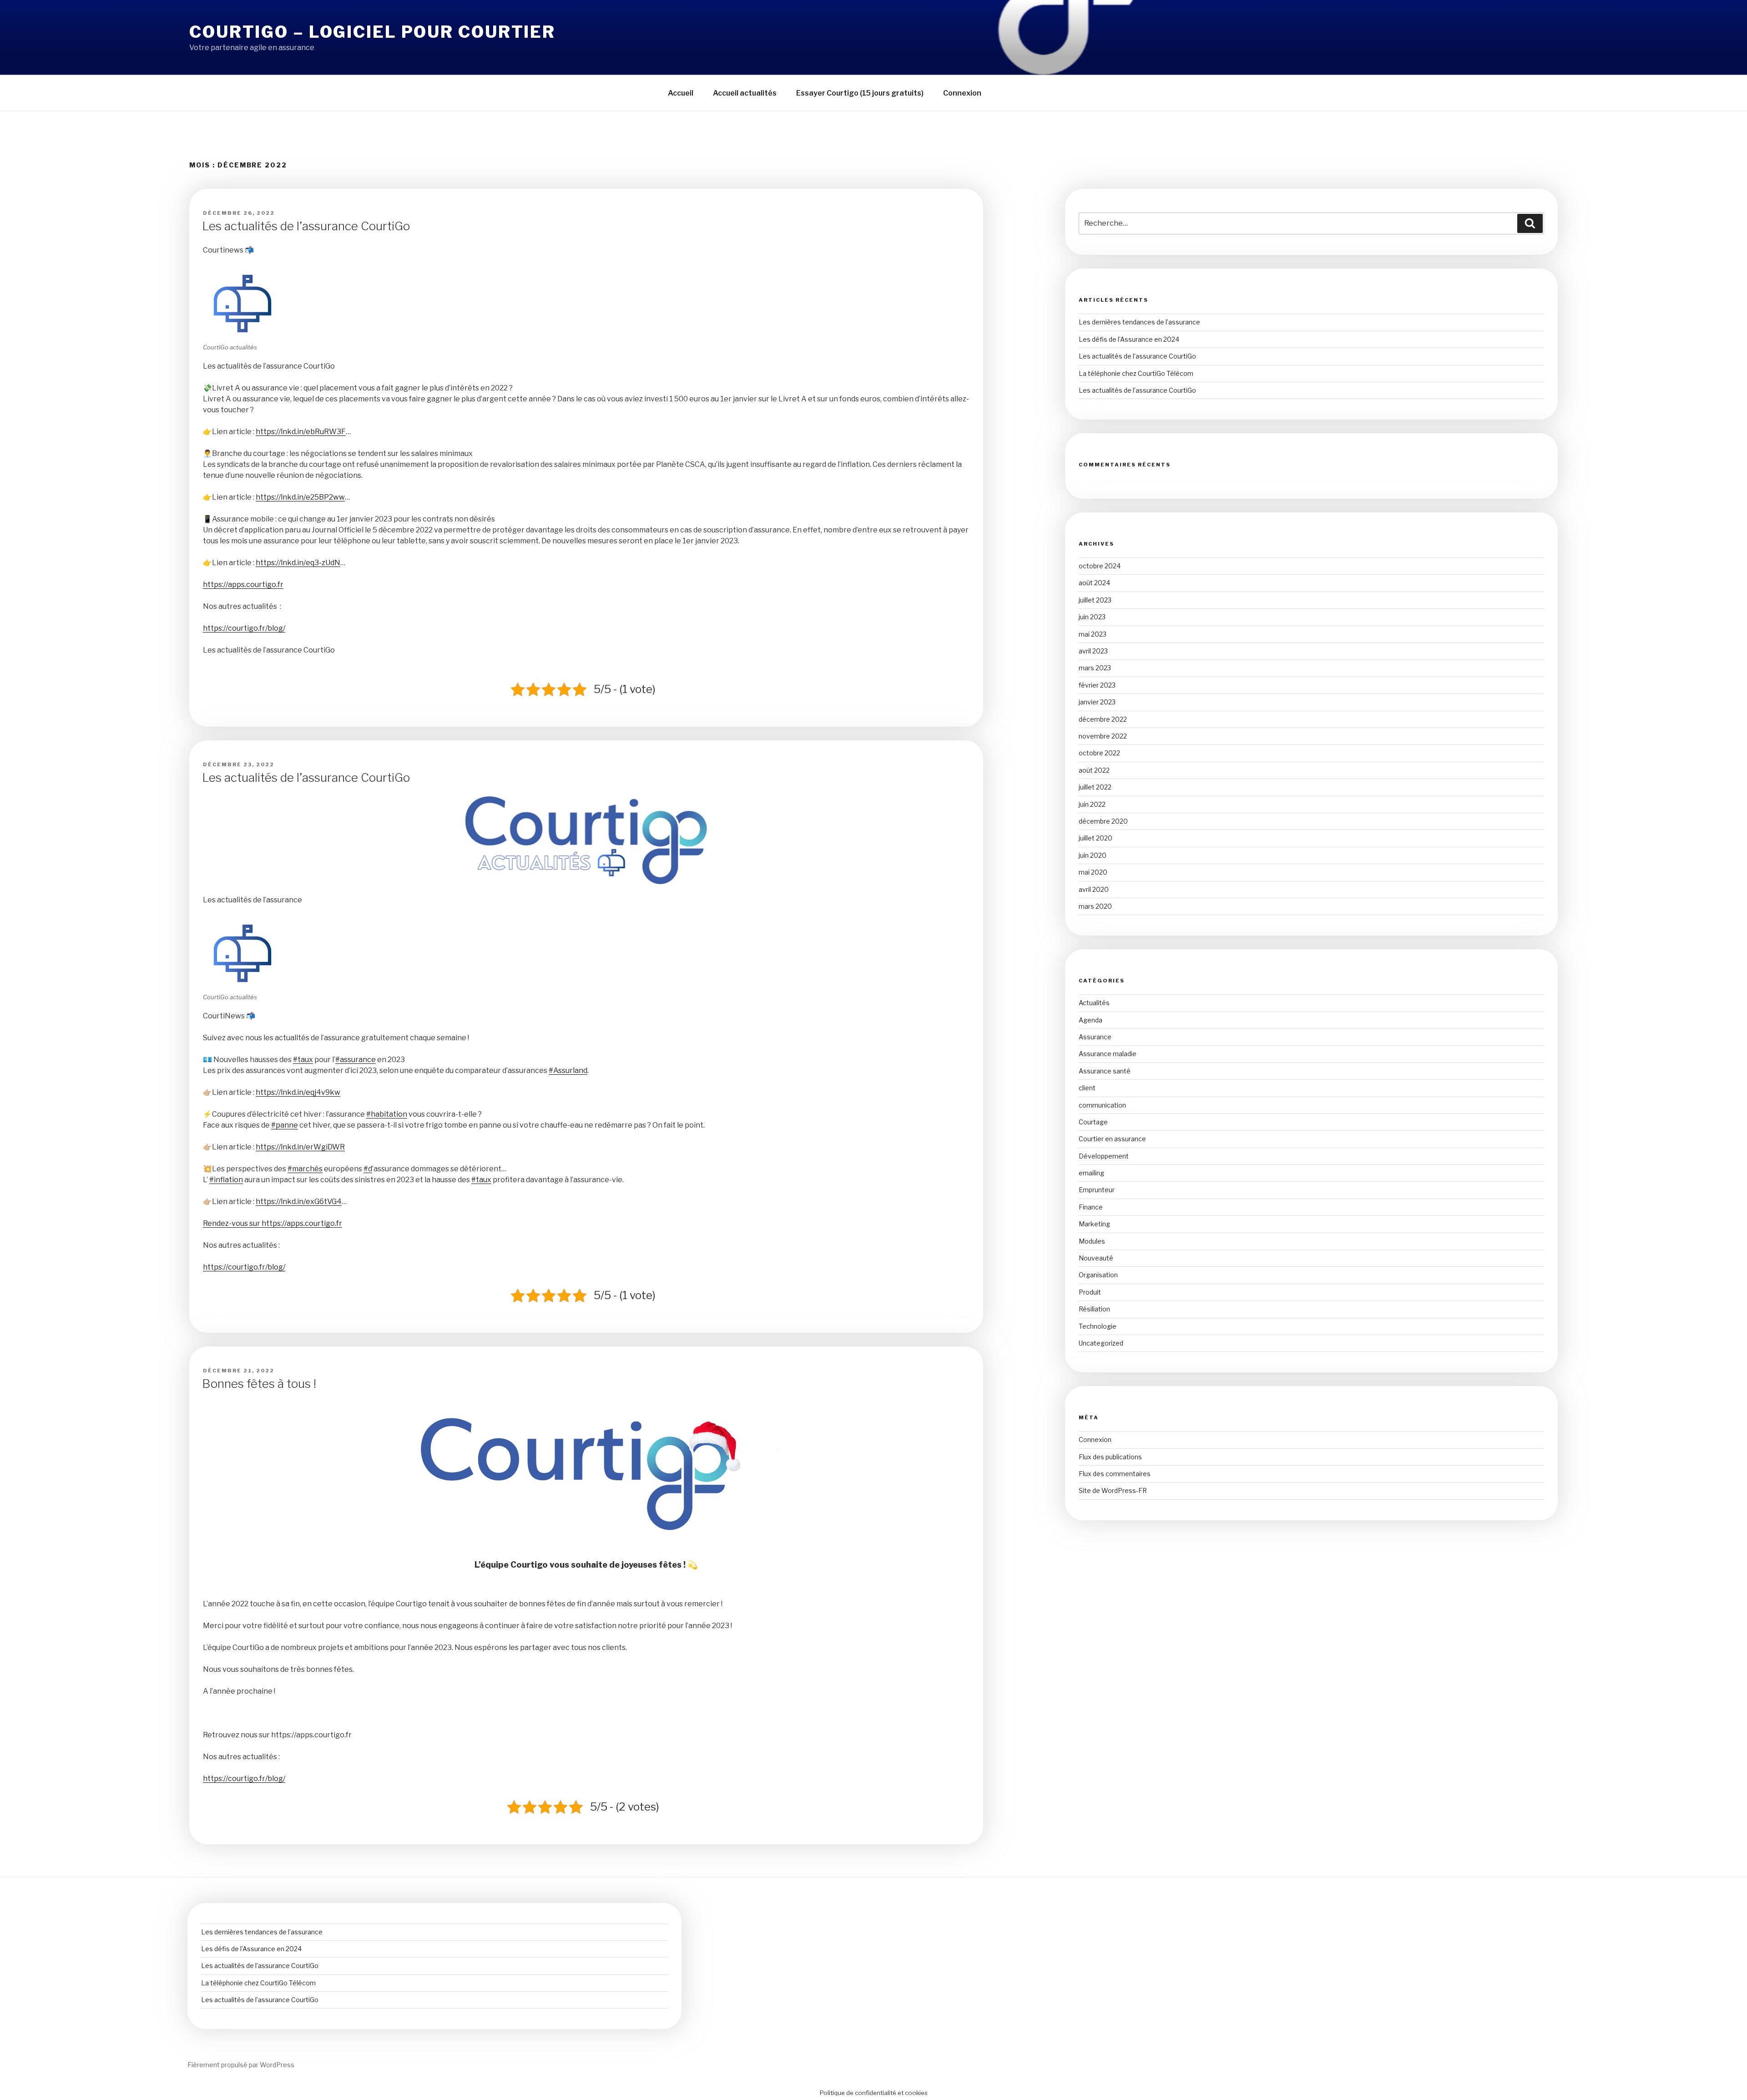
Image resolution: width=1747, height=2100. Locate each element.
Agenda (1091, 1020)
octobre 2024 (1100, 566)
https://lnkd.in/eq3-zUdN (298, 563)
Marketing (1094, 1224)
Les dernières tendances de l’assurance (1139, 322)
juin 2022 (1092, 804)
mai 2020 (1093, 872)
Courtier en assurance (1112, 1139)
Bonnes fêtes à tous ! (259, 1384)
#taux (303, 1060)
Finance (1091, 1207)
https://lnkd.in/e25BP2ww (300, 497)
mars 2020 (1095, 906)
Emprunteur (1097, 1190)
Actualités (1094, 1003)
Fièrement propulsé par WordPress (241, 2065)
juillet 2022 (1095, 787)
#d (368, 1169)
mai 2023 (1093, 634)
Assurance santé (1105, 1071)
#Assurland (568, 1070)
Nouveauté (1096, 1258)
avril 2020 (1094, 889)
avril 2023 (1093, 651)
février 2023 (1097, 685)
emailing (1091, 1173)
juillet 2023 (1095, 600)
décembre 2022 (1103, 719)
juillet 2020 (1096, 838)
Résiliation (1094, 1309)
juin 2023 (1092, 617)
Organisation (1098, 1275)
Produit (1090, 1292)
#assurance (356, 1060)
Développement (1104, 1156)
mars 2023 (1095, 668)
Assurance (1095, 1037)
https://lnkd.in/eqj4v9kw (298, 1092)
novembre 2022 (1103, 736)
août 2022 (1094, 770)
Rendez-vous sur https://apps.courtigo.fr (273, 1223)
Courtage (1093, 1122)
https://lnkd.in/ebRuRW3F (301, 432)
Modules (1092, 1241)
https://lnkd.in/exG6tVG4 (299, 1202)
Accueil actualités (745, 93)
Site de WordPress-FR (1113, 1490)
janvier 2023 (1097, 702)
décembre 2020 (1103, 821)
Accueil (681, 93)
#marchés (305, 1169)
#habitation (387, 1114)
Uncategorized (1101, 1343)
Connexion (962, 93)
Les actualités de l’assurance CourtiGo (306, 226)
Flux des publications (1110, 1457)
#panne (285, 1125)
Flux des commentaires (1115, 1474)
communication (1102, 1105)
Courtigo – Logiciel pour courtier (372, 32)
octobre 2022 (1099, 753)
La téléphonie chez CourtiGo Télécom (1136, 373)
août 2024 (1094, 583)
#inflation (226, 1180)
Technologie (1098, 1326)
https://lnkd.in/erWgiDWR (300, 1147)
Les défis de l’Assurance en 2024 (1129, 339)
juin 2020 (1093, 855)
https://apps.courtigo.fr (243, 584)
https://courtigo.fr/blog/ (244, 628)
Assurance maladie (1108, 1054)
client (1087, 1088)
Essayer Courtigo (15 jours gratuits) (860, 93)
